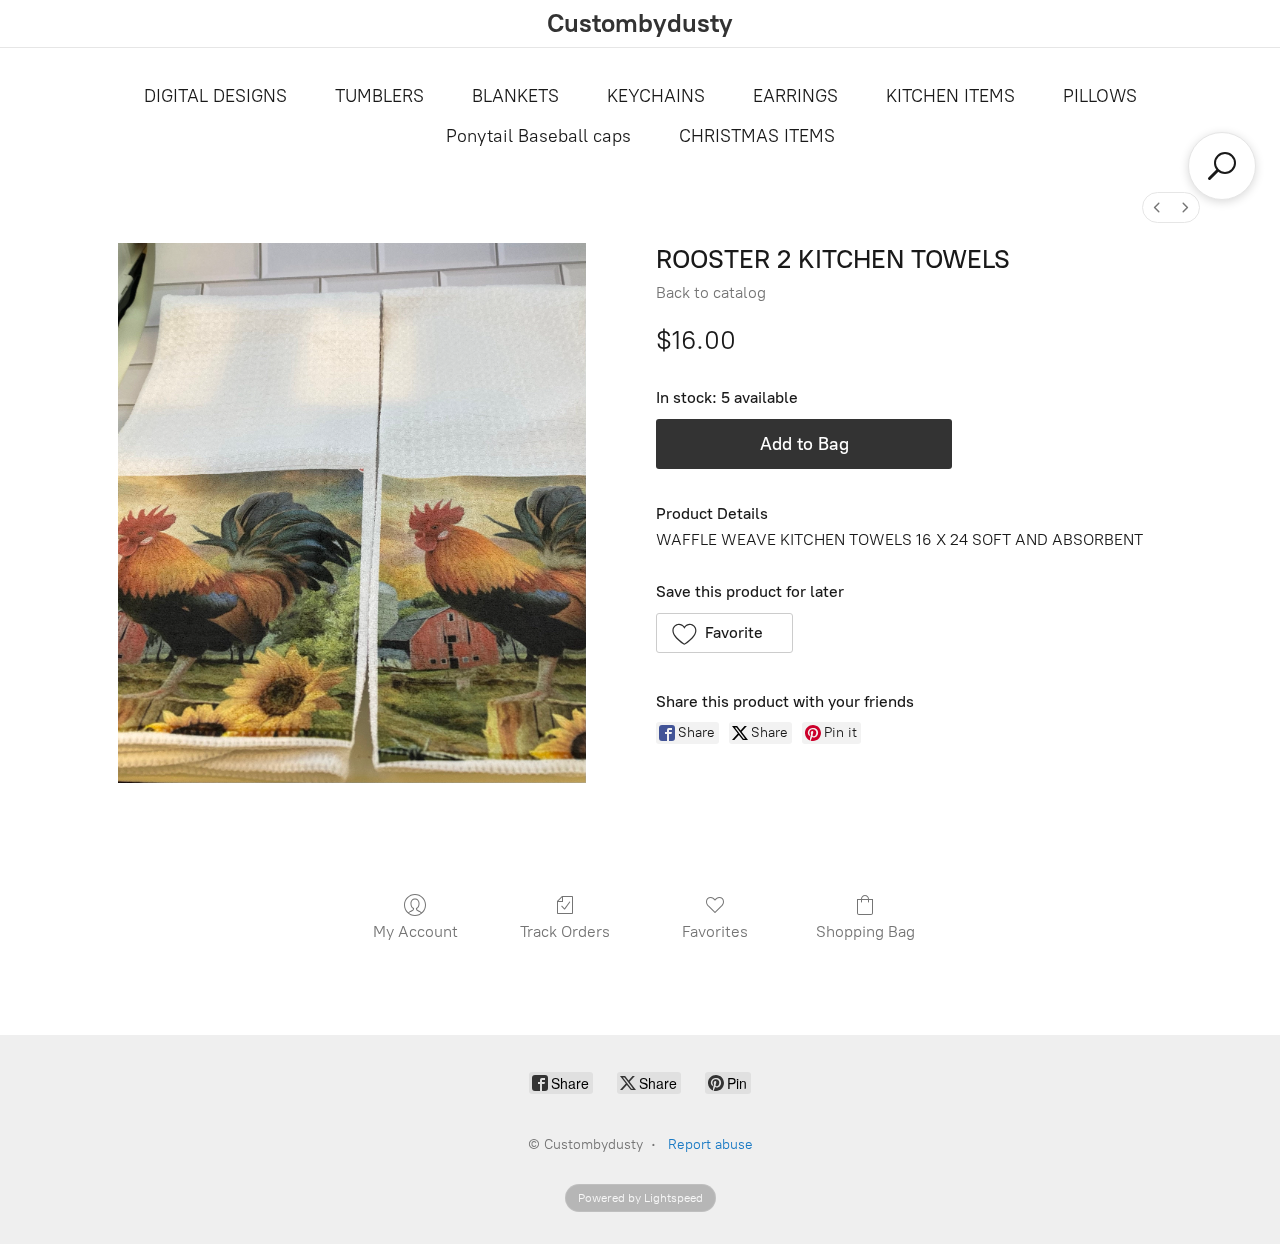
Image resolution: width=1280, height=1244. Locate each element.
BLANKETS (515, 96)
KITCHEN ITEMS (950, 96)
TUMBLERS (379, 96)
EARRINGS (795, 96)
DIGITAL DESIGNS (215, 96)
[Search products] (1222, 166)
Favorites (715, 931)
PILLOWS (1100, 96)
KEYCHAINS (656, 96)
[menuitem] (1157, 207)
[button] (724, 633)
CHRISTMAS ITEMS (757, 136)
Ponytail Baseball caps (538, 136)
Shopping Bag (865, 931)
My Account (415, 931)
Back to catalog (711, 292)
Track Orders (565, 931)
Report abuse (710, 1144)
